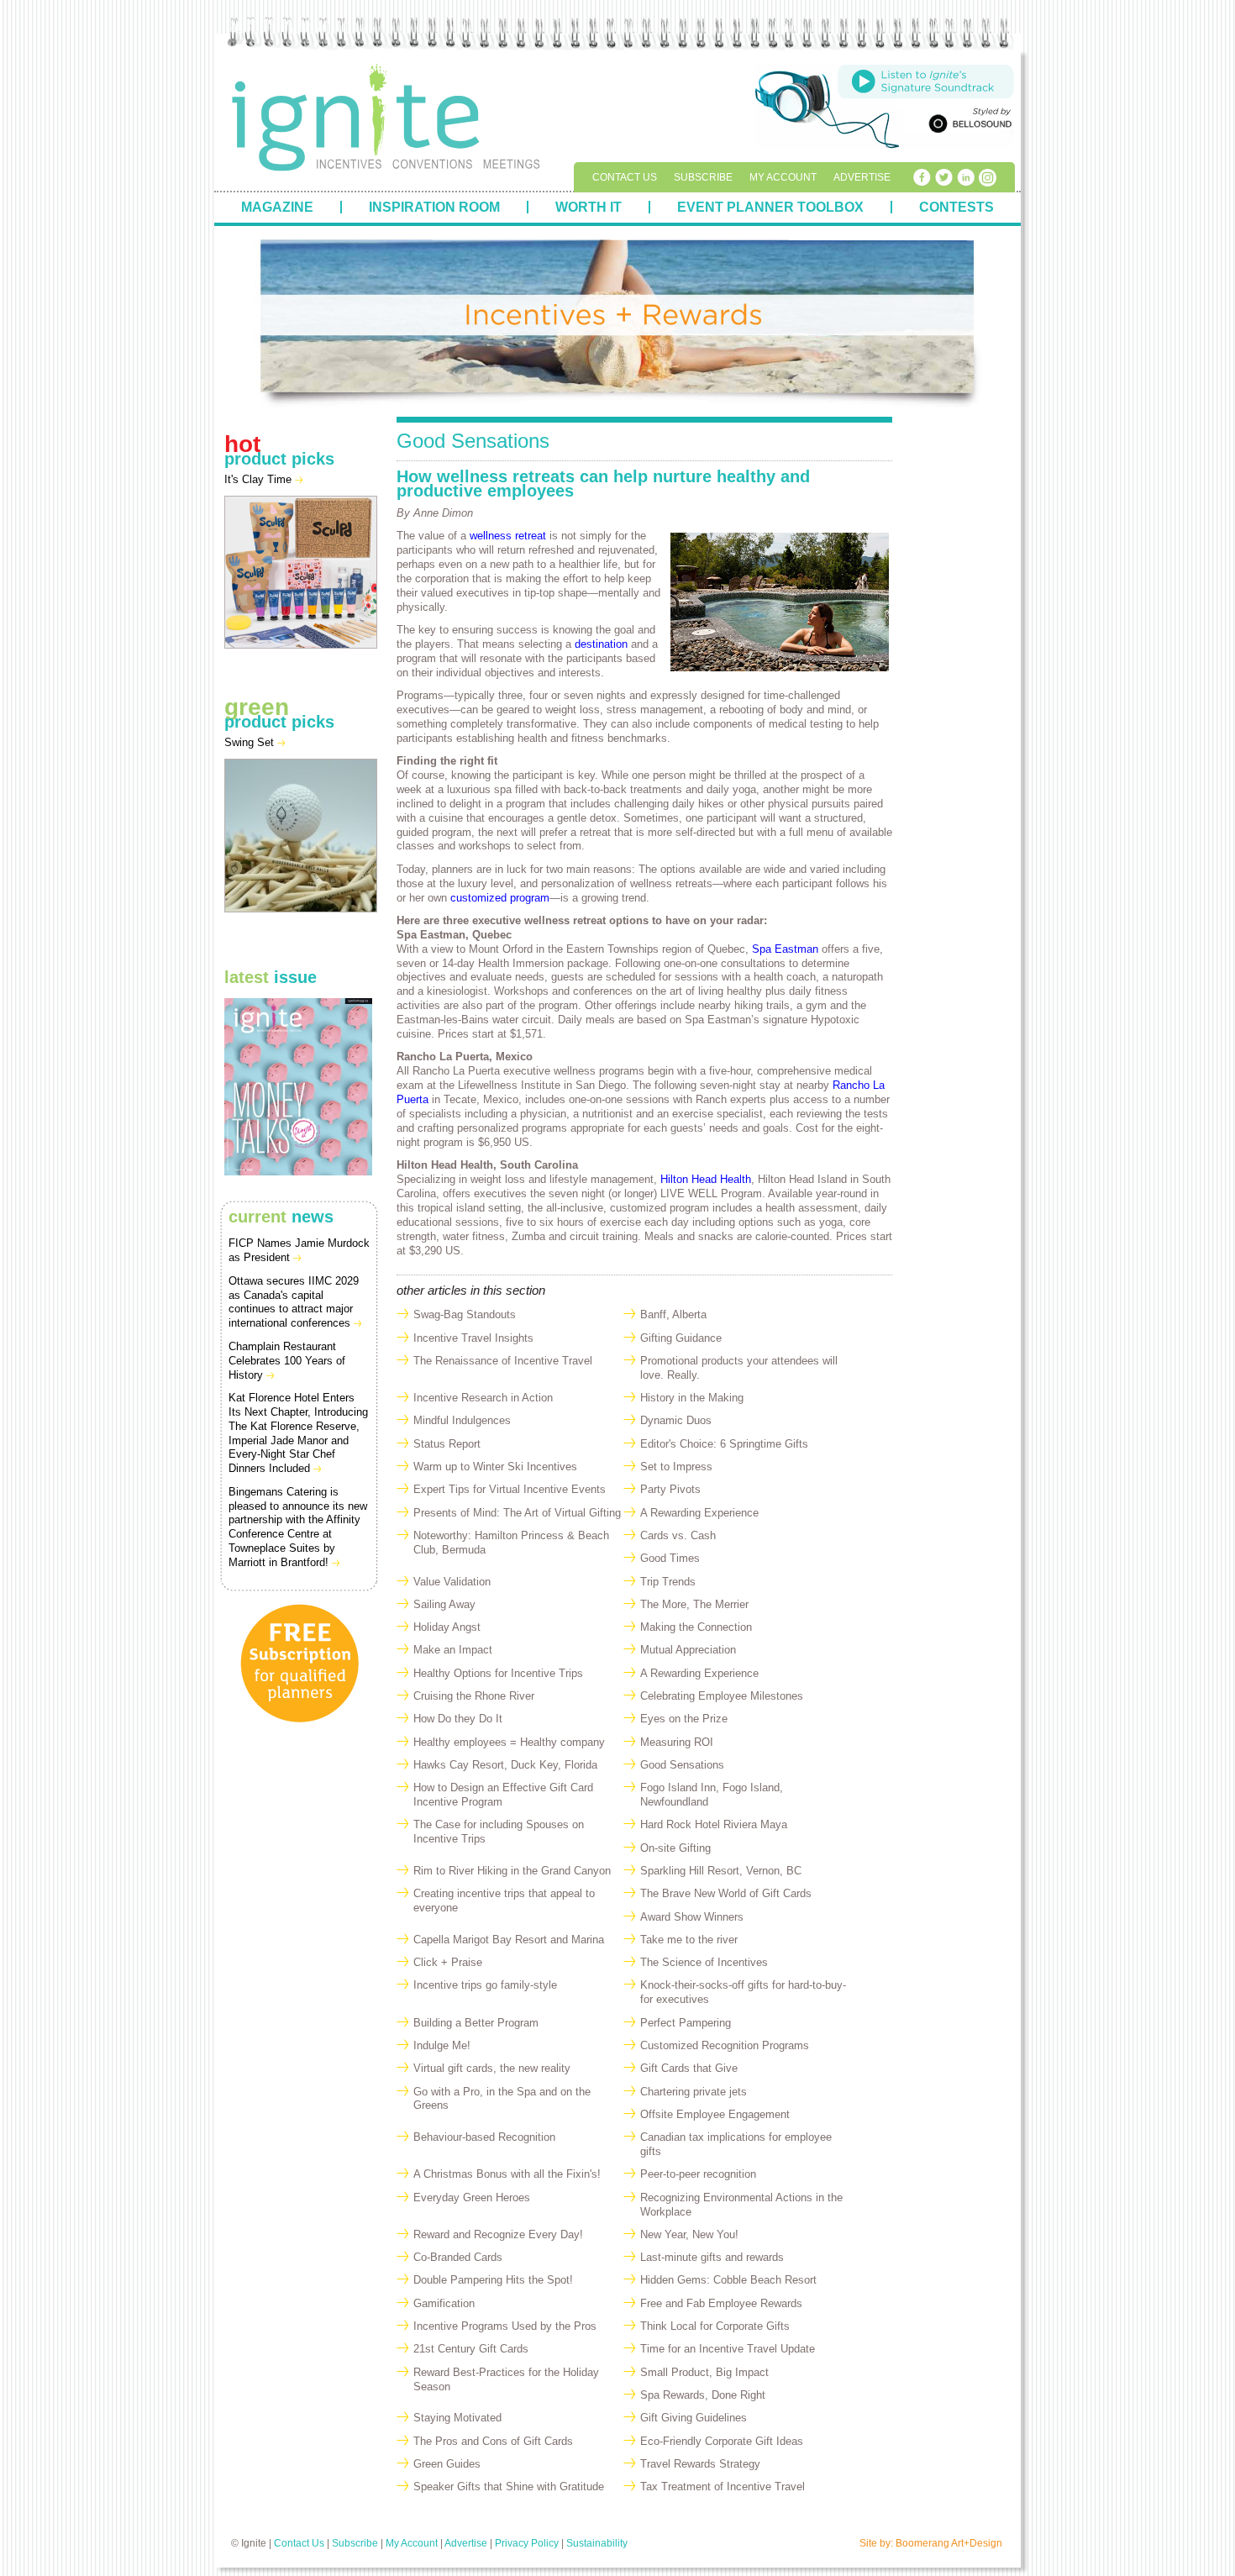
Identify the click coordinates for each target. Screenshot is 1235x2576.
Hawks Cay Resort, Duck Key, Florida (505, 1765)
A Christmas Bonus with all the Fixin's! (507, 2174)
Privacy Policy (527, 2543)
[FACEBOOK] (922, 177)
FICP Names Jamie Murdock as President (299, 1250)
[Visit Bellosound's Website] (968, 123)
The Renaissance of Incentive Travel (503, 1361)
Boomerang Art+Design (949, 2543)
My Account (783, 177)
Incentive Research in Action (483, 1398)
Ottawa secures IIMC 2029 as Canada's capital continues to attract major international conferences (294, 1302)
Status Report (447, 1444)
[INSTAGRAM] (987, 177)
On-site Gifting (675, 1848)
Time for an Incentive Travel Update (728, 2349)
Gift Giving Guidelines (694, 2418)
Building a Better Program (476, 2023)
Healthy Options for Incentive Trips (498, 1673)
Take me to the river (689, 1940)
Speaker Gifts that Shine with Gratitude (509, 2487)
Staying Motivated (457, 2418)
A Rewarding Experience (699, 1513)
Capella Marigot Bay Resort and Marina (509, 1940)
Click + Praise (448, 1962)
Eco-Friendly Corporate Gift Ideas (722, 2441)
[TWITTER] (943, 177)
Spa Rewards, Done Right (703, 2395)
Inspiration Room (434, 207)
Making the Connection (696, 1627)
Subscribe (703, 177)
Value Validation (452, 1582)
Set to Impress (676, 1467)
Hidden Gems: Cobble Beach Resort (728, 2280)
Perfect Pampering (686, 2023)
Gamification (444, 2303)
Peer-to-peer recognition (698, 2174)
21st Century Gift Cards (471, 2349)
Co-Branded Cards (458, 2257)
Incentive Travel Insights (473, 1338)
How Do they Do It (458, 1719)
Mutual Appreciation (688, 1650)
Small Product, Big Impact (704, 2372)
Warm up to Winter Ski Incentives (495, 1467)
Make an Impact (453, 1650)
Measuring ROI (677, 1742)
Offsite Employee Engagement (715, 2114)
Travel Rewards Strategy (700, 2464)
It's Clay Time (260, 479)
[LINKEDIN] (965, 177)
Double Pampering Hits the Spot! (493, 2280)
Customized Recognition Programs (725, 2045)
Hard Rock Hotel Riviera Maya (714, 1824)
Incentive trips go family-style (485, 1985)
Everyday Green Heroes (472, 2197)
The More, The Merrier (694, 1604)
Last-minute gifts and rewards (712, 2257)
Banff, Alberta (673, 1314)
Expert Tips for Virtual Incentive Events (510, 1489)
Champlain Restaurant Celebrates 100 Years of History (287, 1361)
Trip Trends (668, 1582)
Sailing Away (444, 1604)
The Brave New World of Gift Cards (726, 1893)
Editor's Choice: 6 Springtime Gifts (724, 1444)
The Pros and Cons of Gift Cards (493, 2441)
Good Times (670, 1558)
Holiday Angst (447, 1627)
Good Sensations (682, 1765)
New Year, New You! (689, 2234)
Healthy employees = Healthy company (509, 1742)
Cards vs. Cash (678, 1535)
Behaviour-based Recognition (484, 2137)
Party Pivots (670, 1489)
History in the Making (692, 1398)
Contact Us (625, 177)
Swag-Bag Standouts (465, 1314)
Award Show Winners (692, 1917)
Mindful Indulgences (462, 1420)
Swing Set (251, 742)
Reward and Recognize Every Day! (498, 2234)
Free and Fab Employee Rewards (721, 2303)
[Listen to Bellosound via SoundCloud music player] (926, 81)
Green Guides (447, 2464)
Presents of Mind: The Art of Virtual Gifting (517, 1513)
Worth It (589, 207)
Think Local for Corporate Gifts (715, 2326)
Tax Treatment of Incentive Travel (723, 2487)
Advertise (862, 177)
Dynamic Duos (676, 1420)
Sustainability (597, 2543)
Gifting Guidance (681, 1338)
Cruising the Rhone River (474, 1696)
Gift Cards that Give (689, 2068)
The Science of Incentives (704, 1962)
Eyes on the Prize (684, 1719)
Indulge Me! (442, 2045)
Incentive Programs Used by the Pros (505, 2326)
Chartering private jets (694, 2092)
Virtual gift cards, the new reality (492, 2068)
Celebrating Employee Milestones (722, 1696)
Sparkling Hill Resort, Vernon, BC (721, 1871)
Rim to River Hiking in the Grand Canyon (512, 1871)
